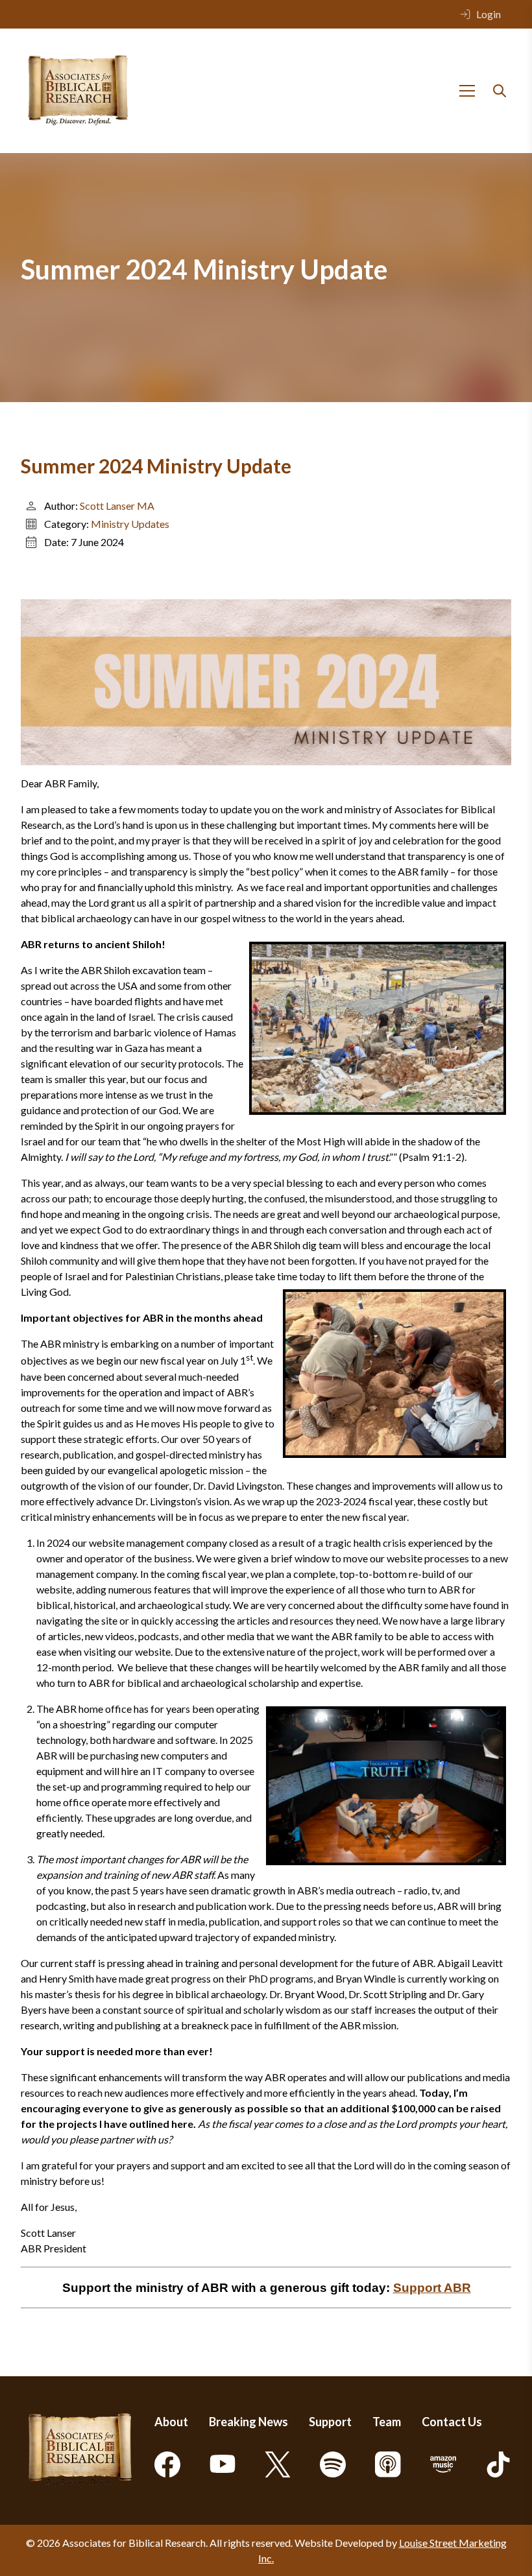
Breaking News (248, 2422)
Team (387, 2422)
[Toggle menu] (467, 91)
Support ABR (432, 2288)
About (171, 2422)
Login (489, 14)
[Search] (500, 91)
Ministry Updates (130, 524)
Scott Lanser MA (117, 506)
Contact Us (452, 2422)
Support (330, 2422)
